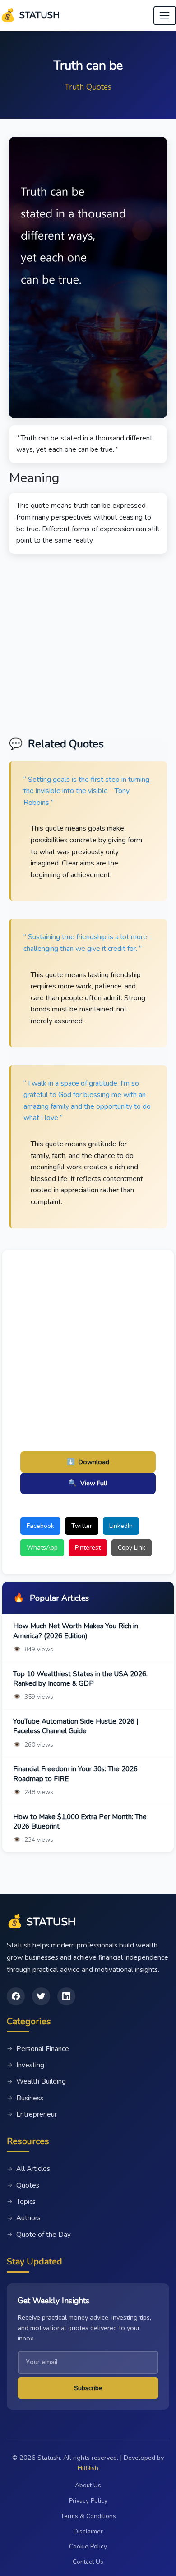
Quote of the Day (39, 2235)
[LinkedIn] (66, 1996)
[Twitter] (41, 1996)
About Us (88, 2485)
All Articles (28, 2169)
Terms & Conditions (88, 2516)
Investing (25, 2065)
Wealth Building (36, 2081)
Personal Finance (38, 2049)
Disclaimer (88, 2531)
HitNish (88, 2468)
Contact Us (88, 2562)
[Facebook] (16, 1996)
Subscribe (88, 2388)
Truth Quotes (88, 87)
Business (25, 2098)
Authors (24, 2218)
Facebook (40, 1526)
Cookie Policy (88, 2546)
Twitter (82, 1526)
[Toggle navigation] (165, 16)
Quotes (23, 2185)
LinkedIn (121, 1526)
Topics (21, 2202)
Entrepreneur (32, 2114)
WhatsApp (42, 1548)
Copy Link (132, 1548)
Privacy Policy (88, 2501)
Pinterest (88, 1548)
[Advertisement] (88, 642)
